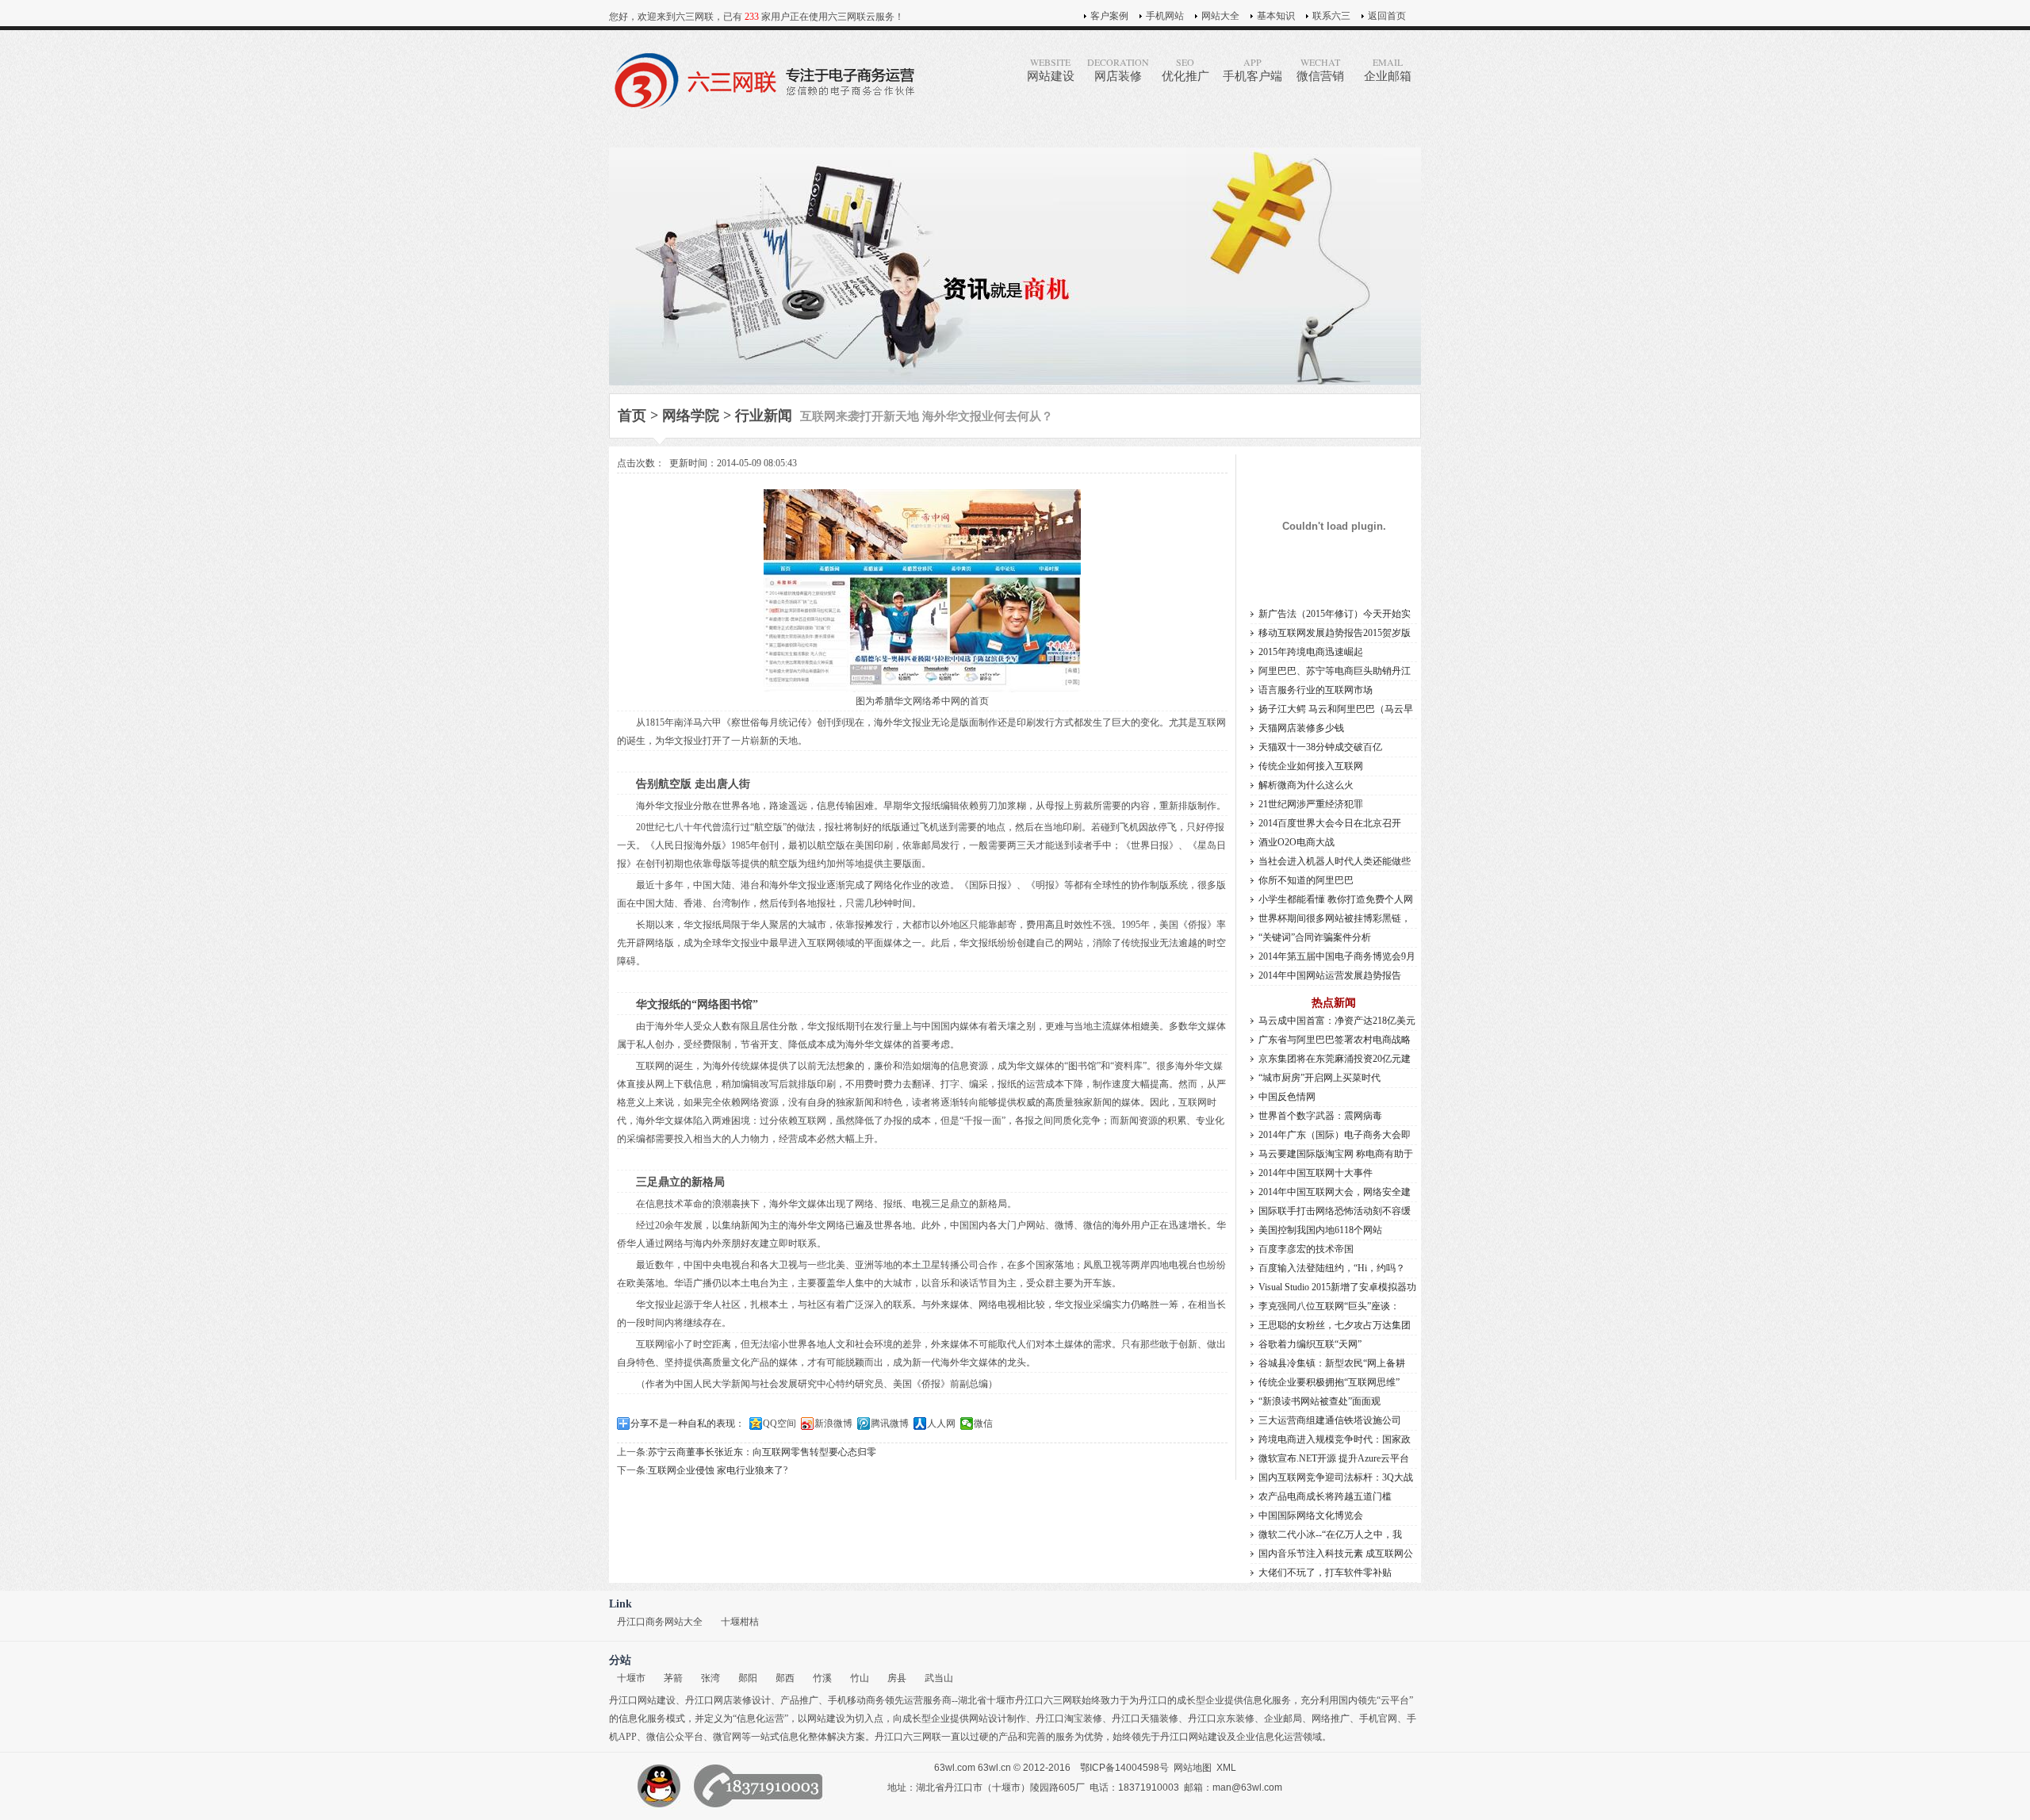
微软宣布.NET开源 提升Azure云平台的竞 (1334, 1460)
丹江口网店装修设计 (728, 1700)
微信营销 (1320, 69)
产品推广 (799, 1700)
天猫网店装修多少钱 (1301, 728)
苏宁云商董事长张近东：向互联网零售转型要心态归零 (762, 1452)
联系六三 (1331, 16)
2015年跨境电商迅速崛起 (1311, 652)
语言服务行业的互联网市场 (1316, 690)
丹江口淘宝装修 (1069, 1718)
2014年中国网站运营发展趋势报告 (1330, 975)
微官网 (727, 1737)
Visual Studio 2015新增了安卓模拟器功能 (1337, 1289)
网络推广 (1331, 1718)
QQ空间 (779, 1423)
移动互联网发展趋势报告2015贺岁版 (1335, 633)
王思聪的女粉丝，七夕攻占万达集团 (1335, 1325)
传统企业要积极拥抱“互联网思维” (1329, 1382)
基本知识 (1276, 16)
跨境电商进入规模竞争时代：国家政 (1335, 1439)
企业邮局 (1283, 1718)
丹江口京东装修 (1221, 1718)
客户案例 (1109, 16)
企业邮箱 (1388, 69)
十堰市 (631, 1678)
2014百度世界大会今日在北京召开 (1330, 823)
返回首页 (1387, 16)
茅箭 (673, 1678)
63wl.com (955, 1768)
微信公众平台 (675, 1737)
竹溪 (822, 1678)
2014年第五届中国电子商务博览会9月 (1337, 956)
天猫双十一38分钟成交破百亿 (1320, 747)
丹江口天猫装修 (1145, 1718)
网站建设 (1051, 69)
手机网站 (1165, 16)
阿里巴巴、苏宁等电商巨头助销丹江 (1335, 671)
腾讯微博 (890, 1423)
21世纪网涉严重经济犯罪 (1311, 804)
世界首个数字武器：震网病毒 (1320, 1116)
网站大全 (1220, 16)
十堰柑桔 (740, 1622)
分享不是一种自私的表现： (688, 1423)
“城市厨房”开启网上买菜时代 (1319, 1078)
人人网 (941, 1423)
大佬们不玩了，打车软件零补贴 (1325, 1573)
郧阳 (748, 1678)
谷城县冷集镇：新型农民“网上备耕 (1332, 1363)
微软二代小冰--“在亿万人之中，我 (1330, 1535)
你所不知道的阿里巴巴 (1306, 880)
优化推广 (1185, 69)
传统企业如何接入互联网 (1311, 766)
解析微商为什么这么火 (1306, 785)
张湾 (710, 1678)
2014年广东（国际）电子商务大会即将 (1335, 1137)
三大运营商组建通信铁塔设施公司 (1330, 1420)
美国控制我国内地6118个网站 (1320, 1230)
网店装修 (1118, 69)
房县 (897, 1678)
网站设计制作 (998, 1718)
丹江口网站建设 (642, 1700)
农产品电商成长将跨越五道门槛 (1325, 1496)
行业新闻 (764, 416)
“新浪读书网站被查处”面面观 (1319, 1401)
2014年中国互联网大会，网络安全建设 (1335, 1194)
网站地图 (1193, 1768)
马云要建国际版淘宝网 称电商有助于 (1336, 1154)
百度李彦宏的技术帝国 (1306, 1249)
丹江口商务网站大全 (660, 1622)
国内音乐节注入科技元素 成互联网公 (1336, 1554)
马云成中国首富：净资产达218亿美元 (1337, 1021)
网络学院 (691, 416)
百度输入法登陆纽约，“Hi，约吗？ (1332, 1268)
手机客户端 (1252, 69)
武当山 (939, 1678)
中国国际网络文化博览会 (1311, 1515)
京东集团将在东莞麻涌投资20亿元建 (1335, 1059)
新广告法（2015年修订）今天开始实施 (1335, 616)
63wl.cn (994, 1768)
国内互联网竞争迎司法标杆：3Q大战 (1336, 1477)
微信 (983, 1423)
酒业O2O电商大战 (1297, 842)
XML (1226, 1768)
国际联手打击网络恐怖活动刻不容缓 (1335, 1211)
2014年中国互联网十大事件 (1316, 1173)
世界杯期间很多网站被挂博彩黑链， (1335, 918)
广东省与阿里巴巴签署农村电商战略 (1335, 1040)
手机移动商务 (856, 1700)
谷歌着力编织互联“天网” (1310, 1344)
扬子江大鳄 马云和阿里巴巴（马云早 (1336, 709)
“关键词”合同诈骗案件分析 (1315, 937)
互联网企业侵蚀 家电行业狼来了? (718, 1470)
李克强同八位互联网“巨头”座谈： (1329, 1306)
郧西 (785, 1678)
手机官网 (1378, 1718)
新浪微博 (833, 1423)
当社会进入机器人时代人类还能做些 (1335, 861)
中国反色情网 (1287, 1097)
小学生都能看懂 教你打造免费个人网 (1336, 899)
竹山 (860, 1678)
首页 (632, 416)
